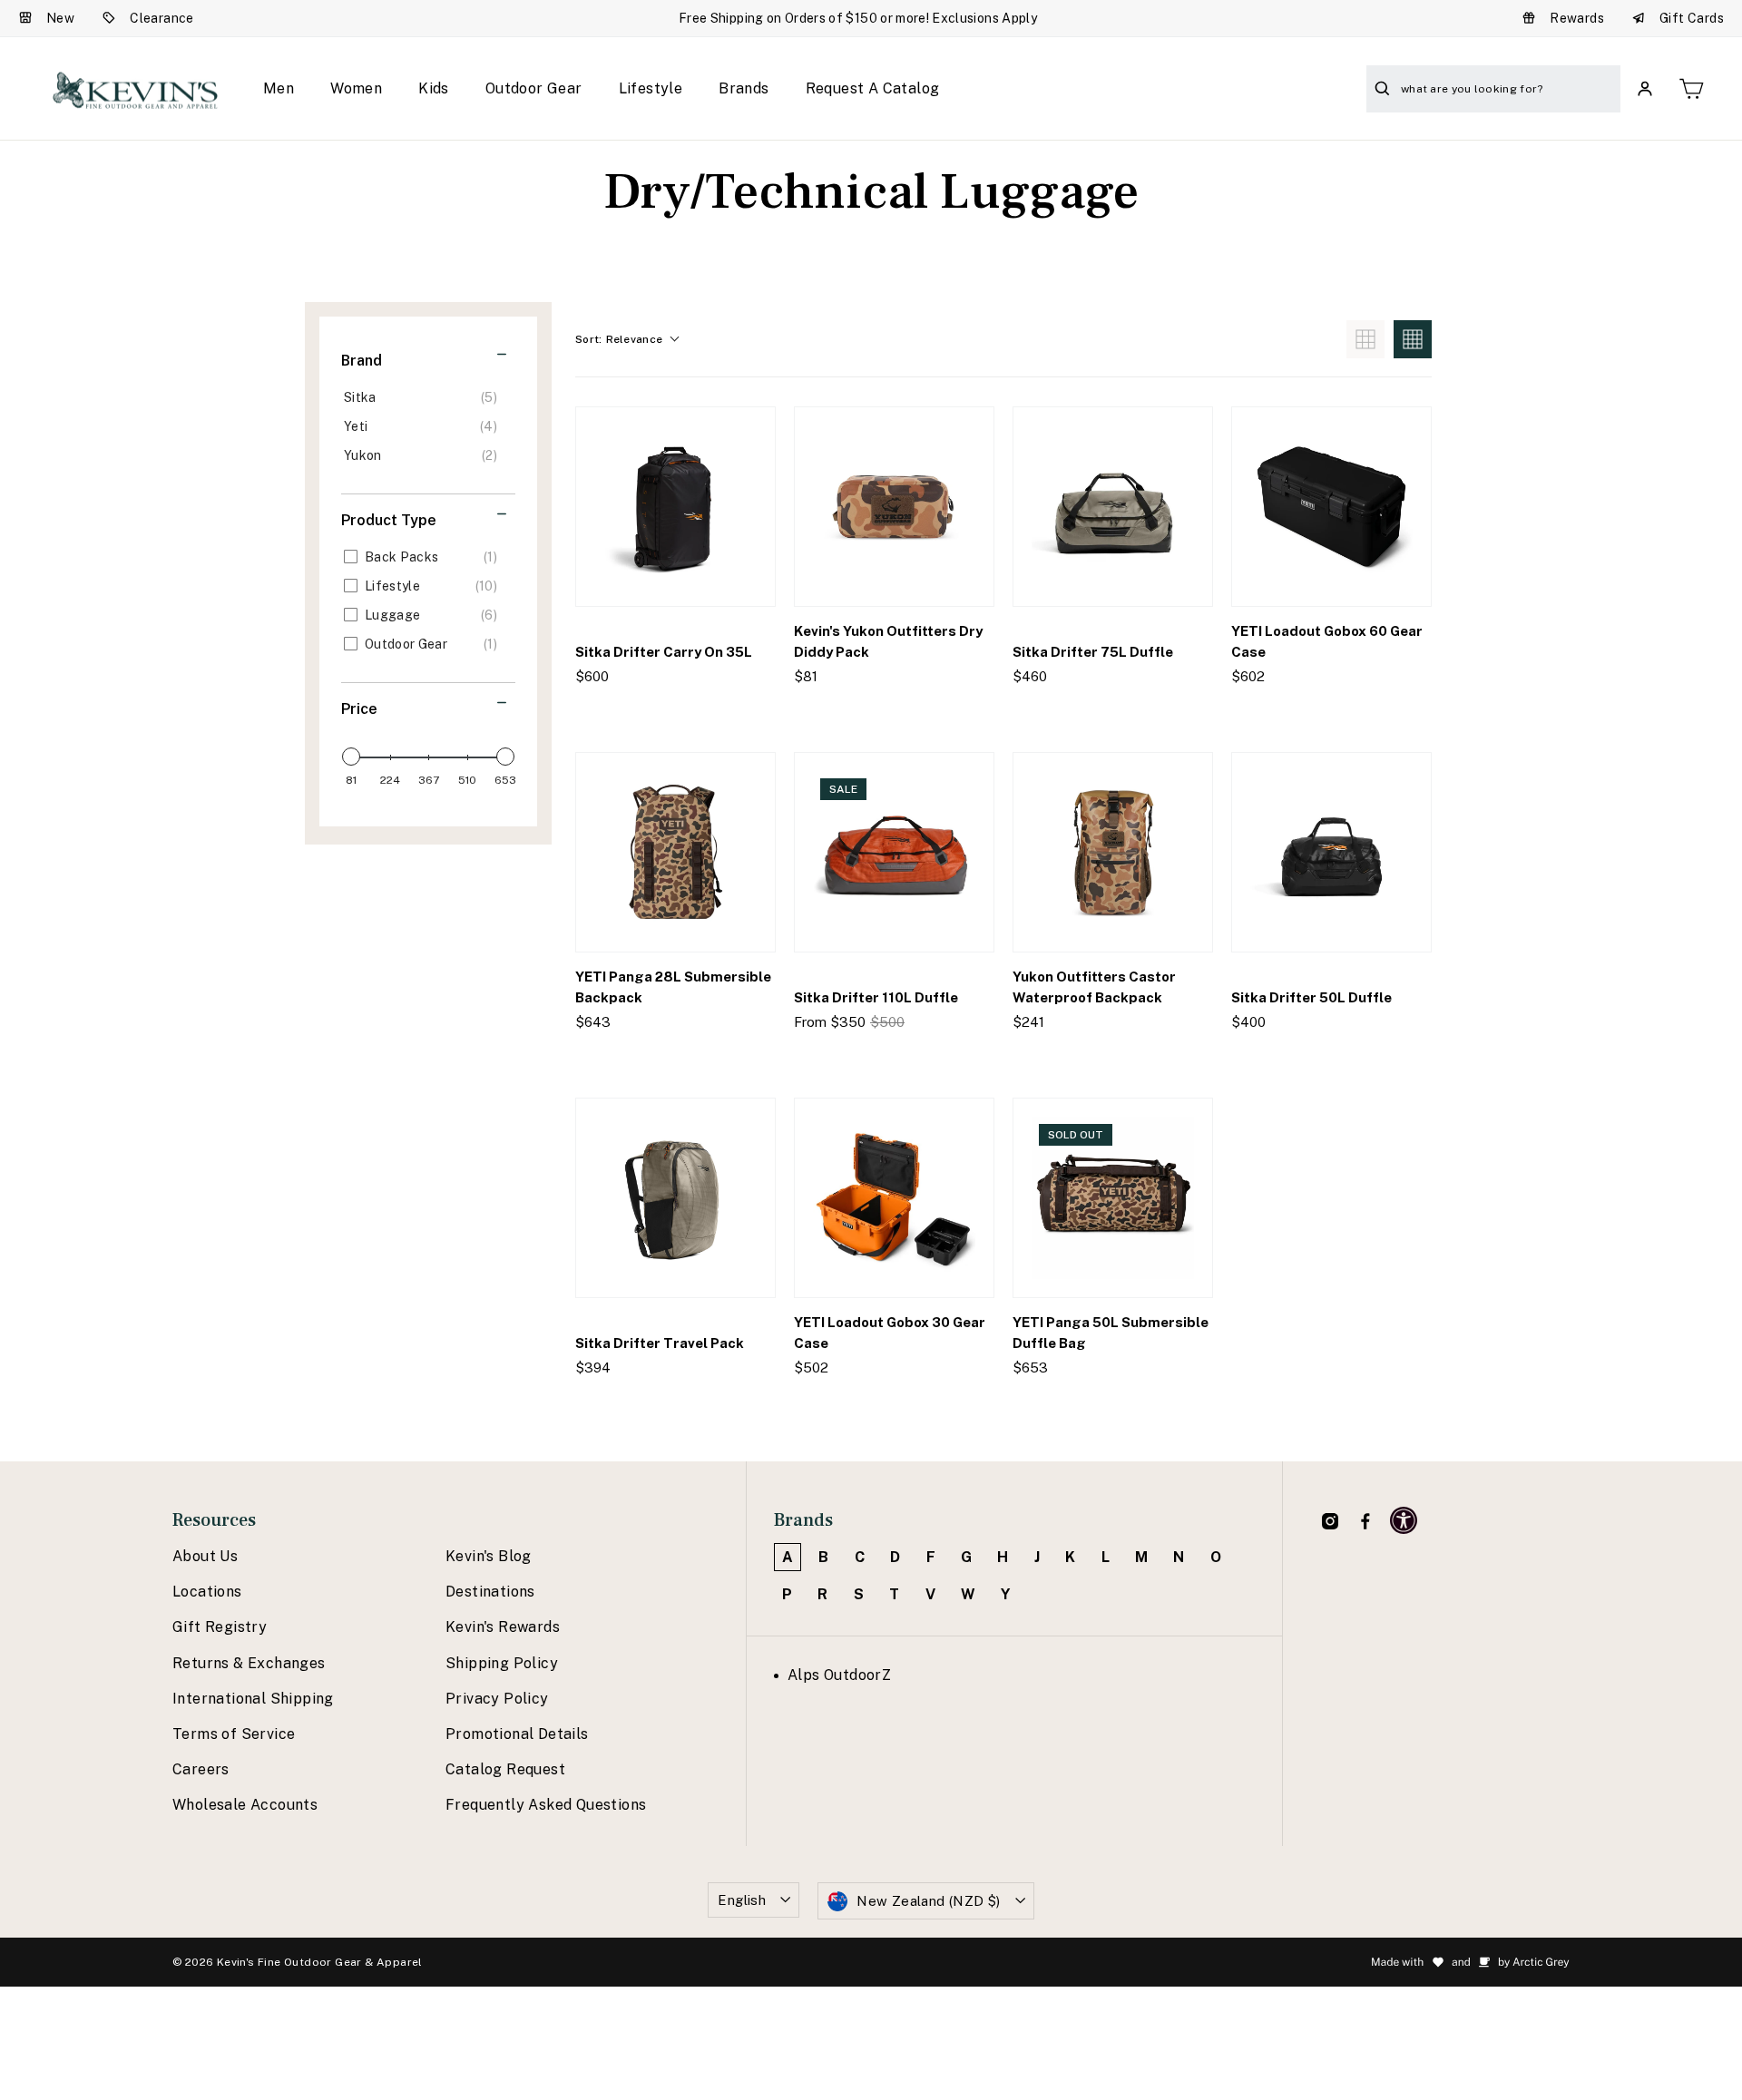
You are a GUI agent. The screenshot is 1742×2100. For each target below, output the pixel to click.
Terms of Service (234, 1734)
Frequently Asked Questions (546, 1805)
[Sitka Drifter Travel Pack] (675, 1198)
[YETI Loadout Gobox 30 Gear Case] (894, 1198)
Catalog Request (505, 1769)
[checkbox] (425, 397)
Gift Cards (1692, 18)
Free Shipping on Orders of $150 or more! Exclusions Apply (858, 18)
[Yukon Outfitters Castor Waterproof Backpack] (1113, 852)
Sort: (619, 339)
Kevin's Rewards (503, 1627)
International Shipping (253, 1699)
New (60, 18)
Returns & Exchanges (249, 1663)
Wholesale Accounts (245, 1805)
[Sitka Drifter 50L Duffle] (1331, 852)
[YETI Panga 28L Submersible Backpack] (675, 852)
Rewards (1577, 18)
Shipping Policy (502, 1663)
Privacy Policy (497, 1699)
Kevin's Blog (489, 1556)
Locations (207, 1592)
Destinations (490, 1592)
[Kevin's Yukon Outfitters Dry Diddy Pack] (894, 507)
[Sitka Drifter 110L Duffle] (894, 852)
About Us (205, 1556)
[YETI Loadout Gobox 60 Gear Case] (1331, 507)
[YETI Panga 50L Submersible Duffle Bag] (1113, 1198)
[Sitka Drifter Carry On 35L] (675, 507)
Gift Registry (220, 1627)
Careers (201, 1769)
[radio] (1365, 339)
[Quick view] (746, 713)
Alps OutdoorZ (839, 1675)
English (742, 1900)
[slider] (351, 757)
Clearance (162, 18)
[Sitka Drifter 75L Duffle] (1113, 507)
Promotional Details (517, 1734)
